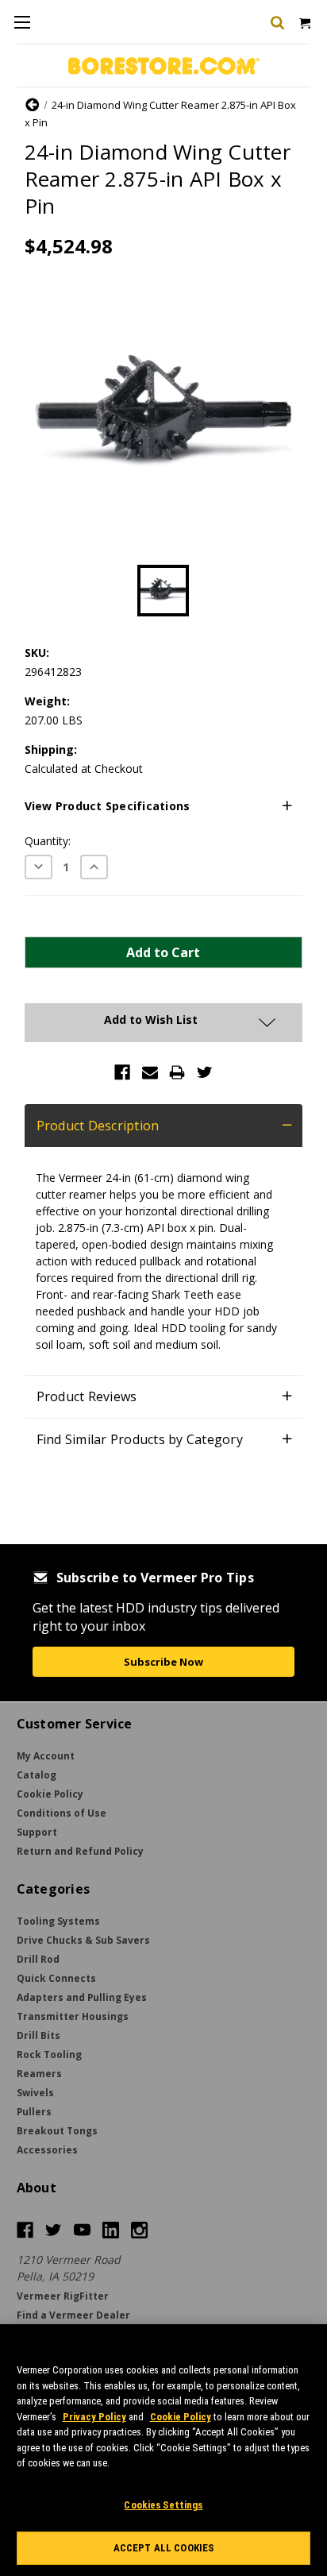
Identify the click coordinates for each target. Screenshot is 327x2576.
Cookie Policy (181, 2417)
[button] (164, 806)
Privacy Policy (94, 2417)
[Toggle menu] (22, 22)
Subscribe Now (163, 1662)
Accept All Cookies (163, 2548)
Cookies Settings (163, 2505)
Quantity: (48, 841)
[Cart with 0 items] (304, 22)
